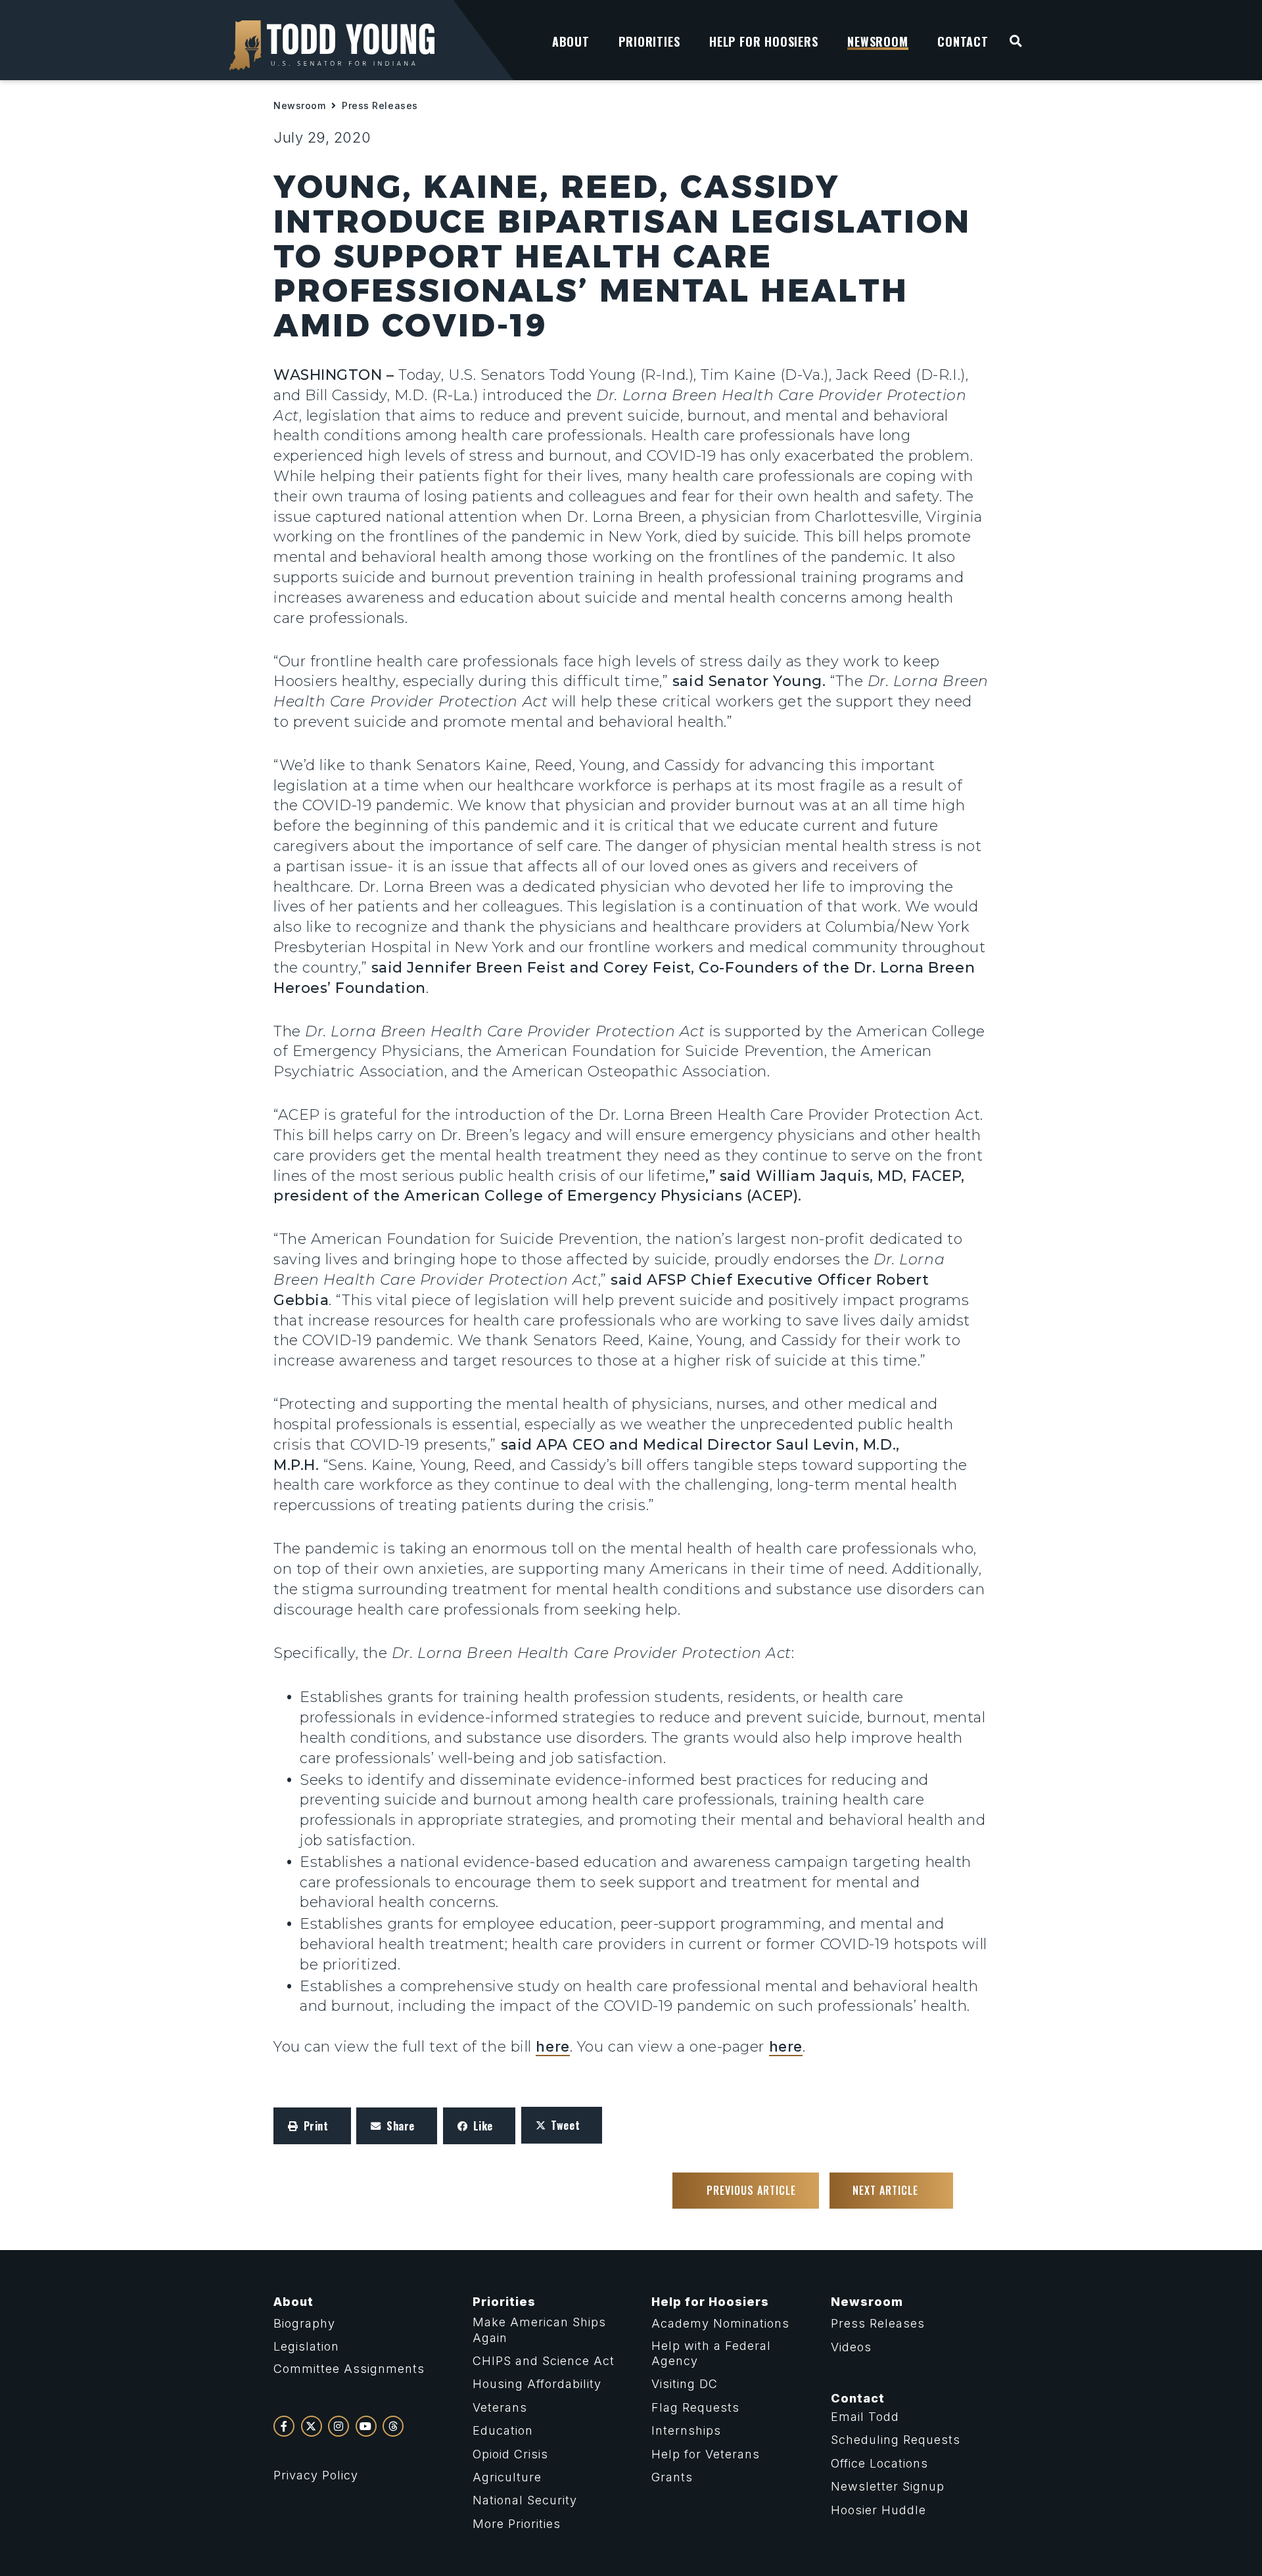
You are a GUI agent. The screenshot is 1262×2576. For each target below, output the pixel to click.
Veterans (500, 2407)
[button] (312, 2126)
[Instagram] (339, 2426)
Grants (672, 2477)
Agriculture (507, 2477)
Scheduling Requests (896, 2440)
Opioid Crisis (510, 2454)
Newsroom (299, 105)
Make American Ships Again (539, 2330)
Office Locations (879, 2463)
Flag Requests (695, 2407)
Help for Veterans (706, 2454)
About (293, 2302)
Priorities (504, 2302)
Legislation (306, 2346)
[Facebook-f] (284, 2426)
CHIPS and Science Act (544, 2361)
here (552, 2046)
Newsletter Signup (888, 2486)
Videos (851, 2347)
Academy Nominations (720, 2323)
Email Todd (865, 2417)
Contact (858, 2398)
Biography (304, 2323)
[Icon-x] (312, 2426)
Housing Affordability (537, 2384)
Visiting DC (685, 2384)
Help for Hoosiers (710, 2302)
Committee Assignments (349, 2369)
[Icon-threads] (393, 2426)
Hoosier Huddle (878, 2510)
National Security (525, 2500)
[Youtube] (366, 2426)
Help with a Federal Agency (711, 2353)
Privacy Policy (316, 2475)
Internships (686, 2430)
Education (503, 2430)
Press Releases (380, 105)
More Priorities (517, 2524)
